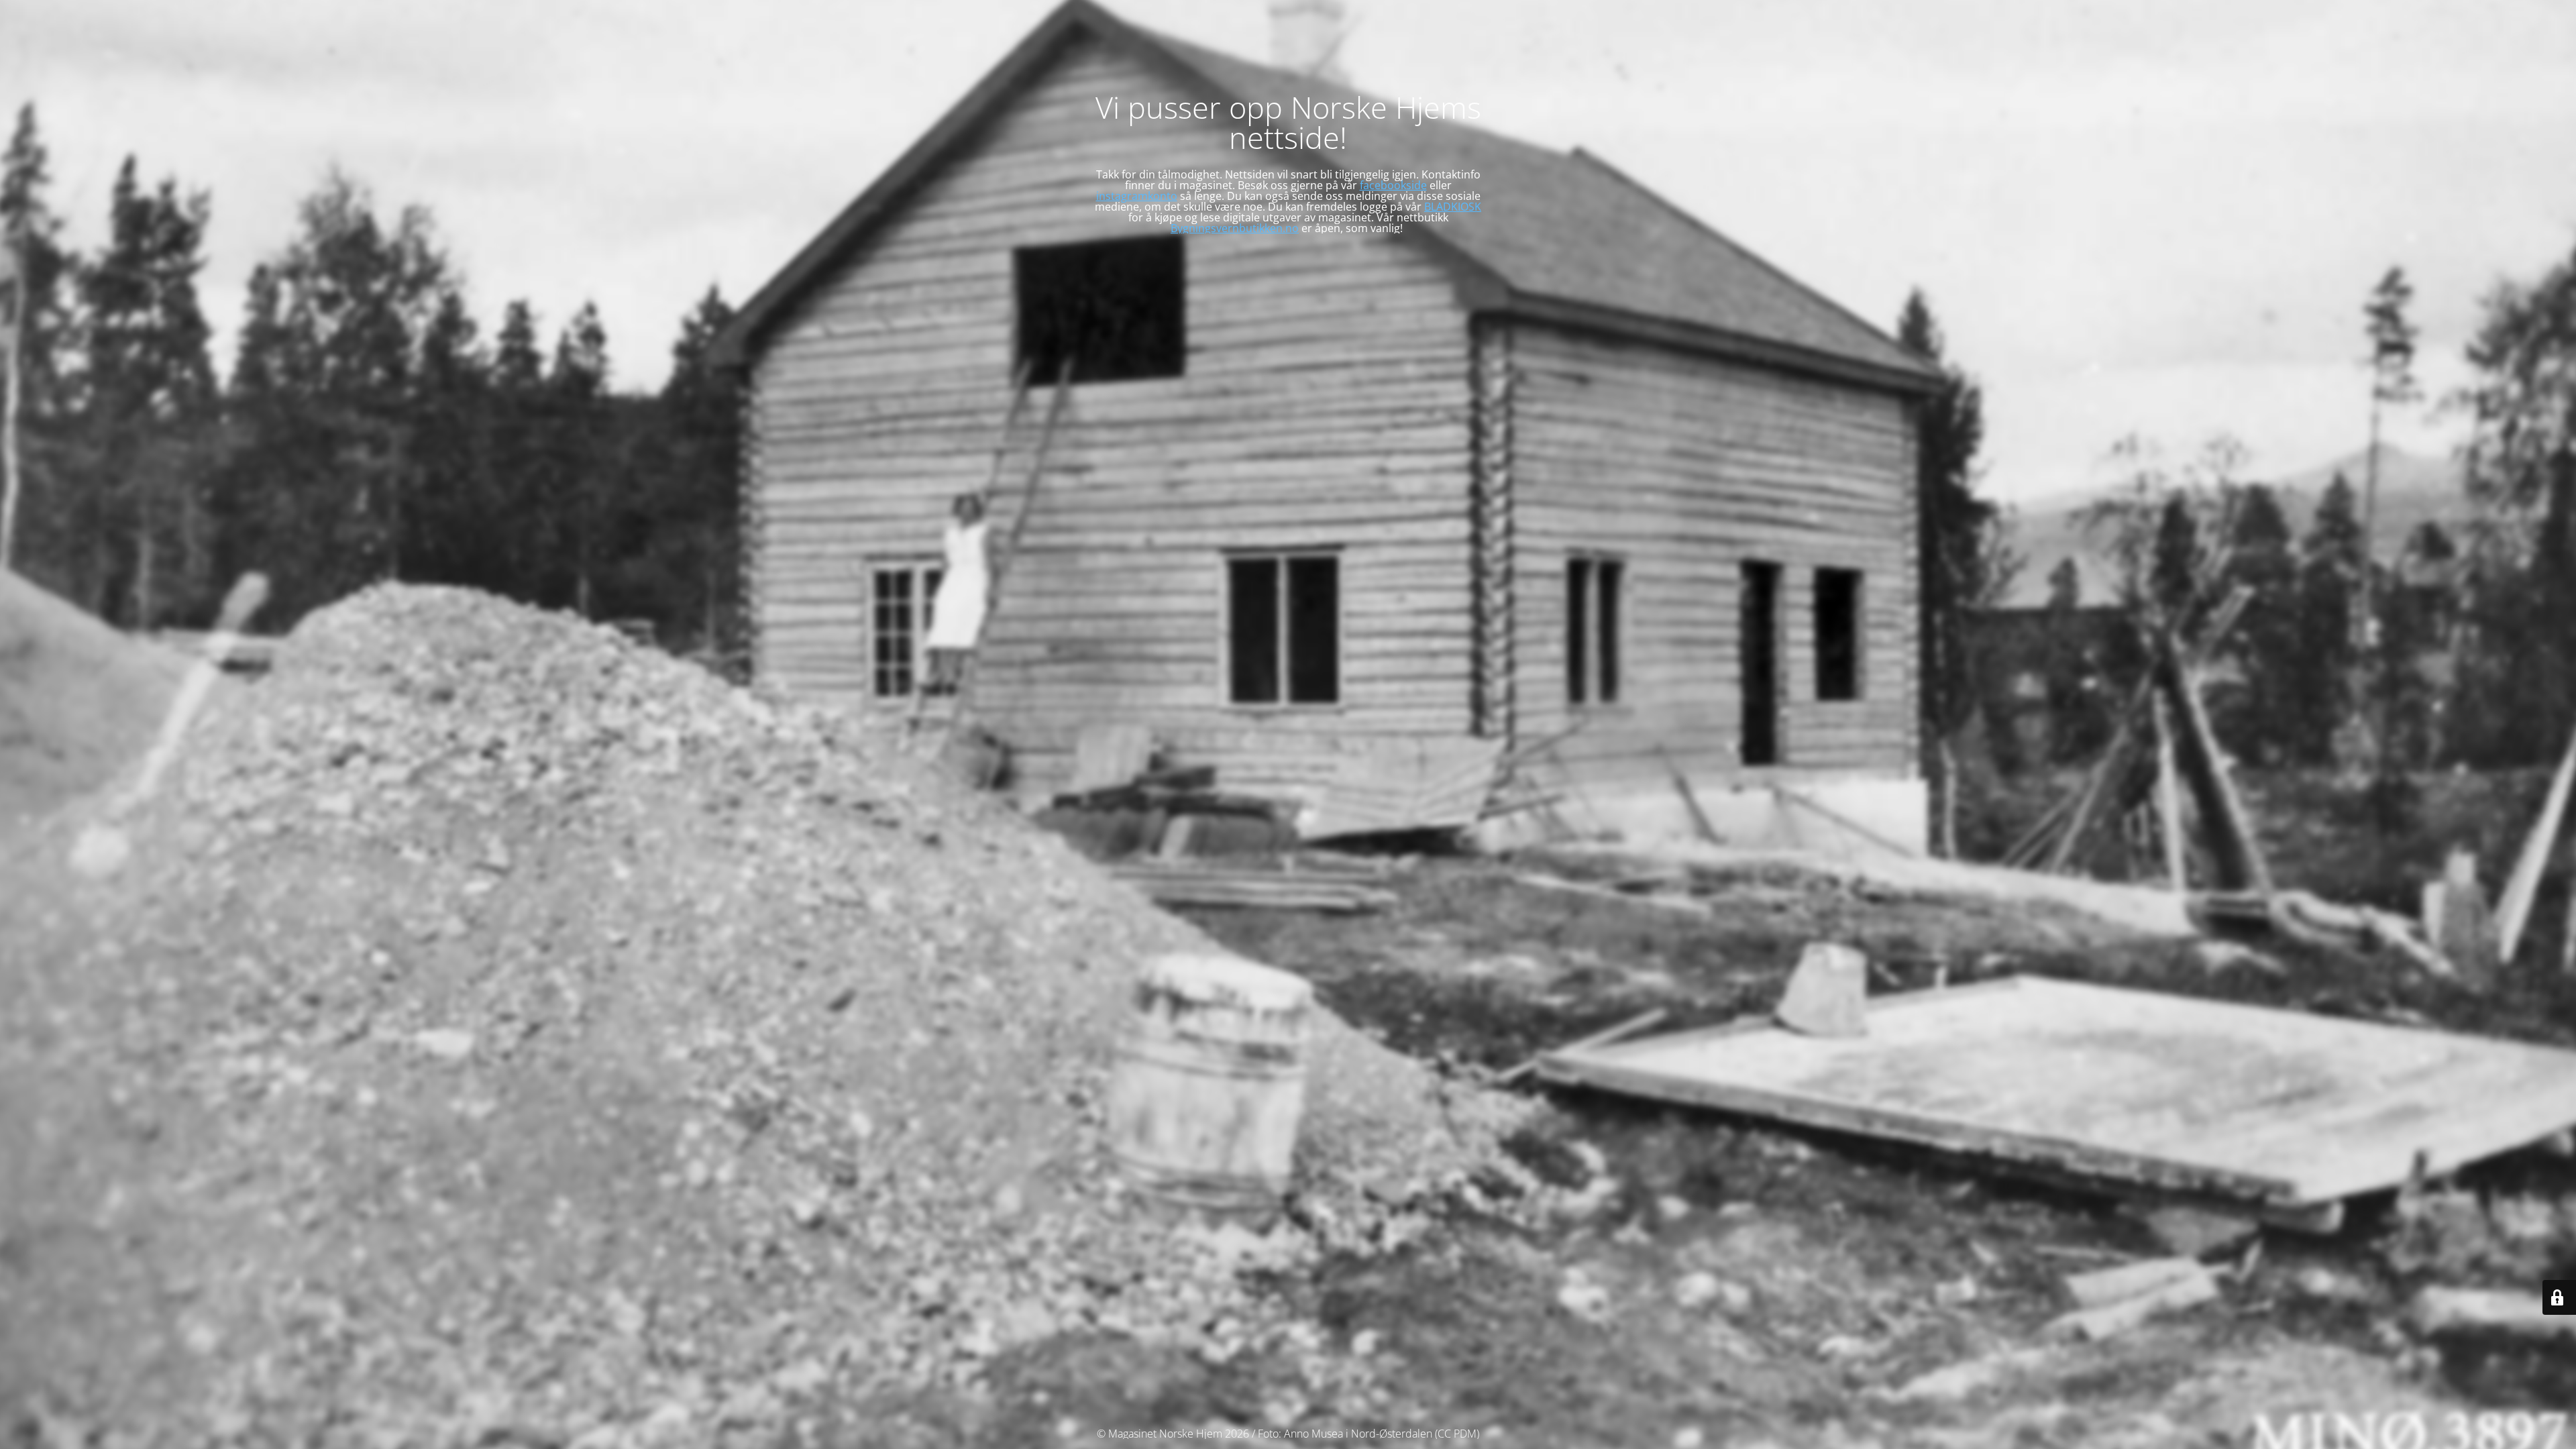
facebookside (1393, 185)
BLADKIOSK (1453, 207)
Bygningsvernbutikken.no (1235, 228)
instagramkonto (1137, 196)
